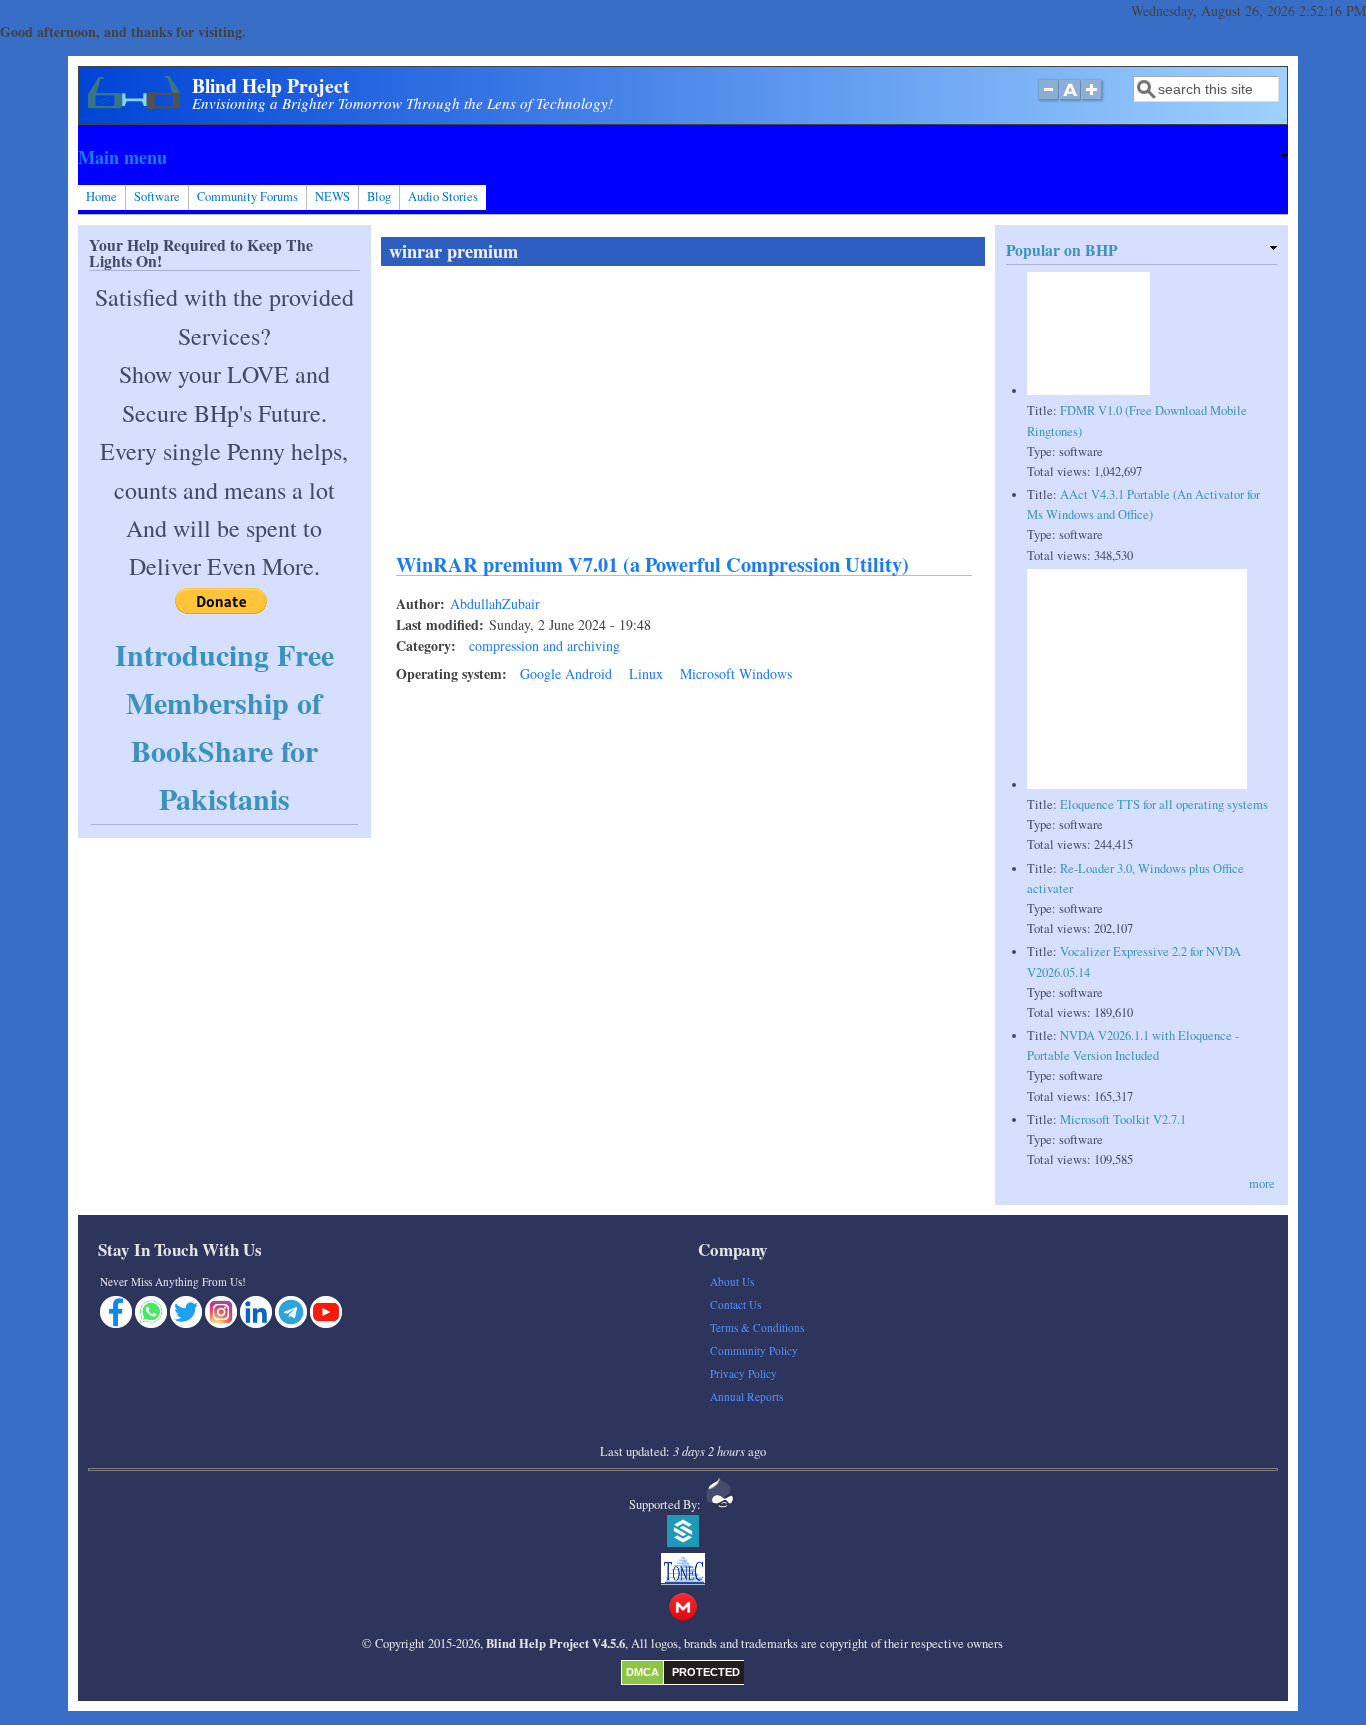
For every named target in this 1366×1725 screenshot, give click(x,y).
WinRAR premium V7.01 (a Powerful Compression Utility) (652, 564)
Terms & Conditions (757, 1327)
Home (101, 196)
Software (157, 196)
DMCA (642, 1672)
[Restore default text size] (1070, 100)
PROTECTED (706, 1672)
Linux (646, 673)
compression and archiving (544, 645)
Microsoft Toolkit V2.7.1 (1123, 1119)
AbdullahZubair (495, 603)
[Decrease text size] (1048, 100)
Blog (379, 196)
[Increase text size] (1093, 100)
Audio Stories (443, 196)
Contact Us (735, 1304)
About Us (732, 1281)
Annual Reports (746, 1396)
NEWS (332, 196)
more (1262, 1183)
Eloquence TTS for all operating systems (1164, 804)
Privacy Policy (743, 1373)
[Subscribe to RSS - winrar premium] (389, 722)
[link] (682, 157)
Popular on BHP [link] (1062, 249)
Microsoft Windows (736, 673)
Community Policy (754, 1350)
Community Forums (247, 196)
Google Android (566, 673)
